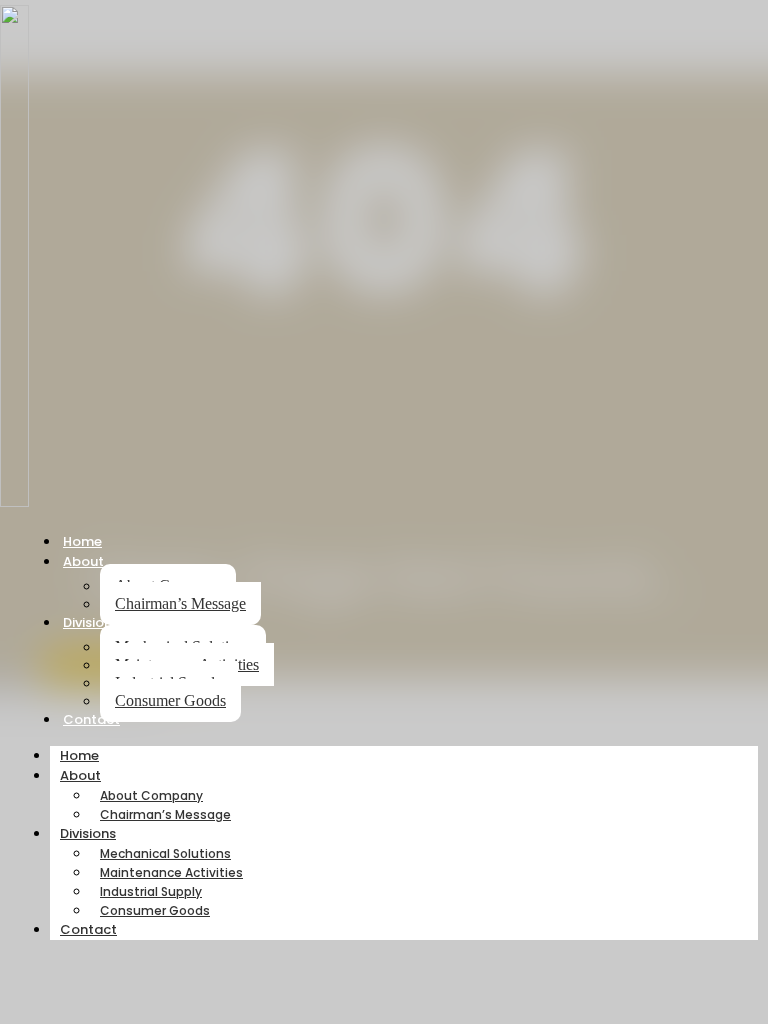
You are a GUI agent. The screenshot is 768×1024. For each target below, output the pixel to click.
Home (82, 541)
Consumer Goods (170, 700)
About (83, 561)
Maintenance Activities (171, 872)
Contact (91, 719)
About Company (151, 795)
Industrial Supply (151, 891)
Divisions (91, 622)
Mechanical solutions (165, 853)
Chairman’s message (180, 603)
